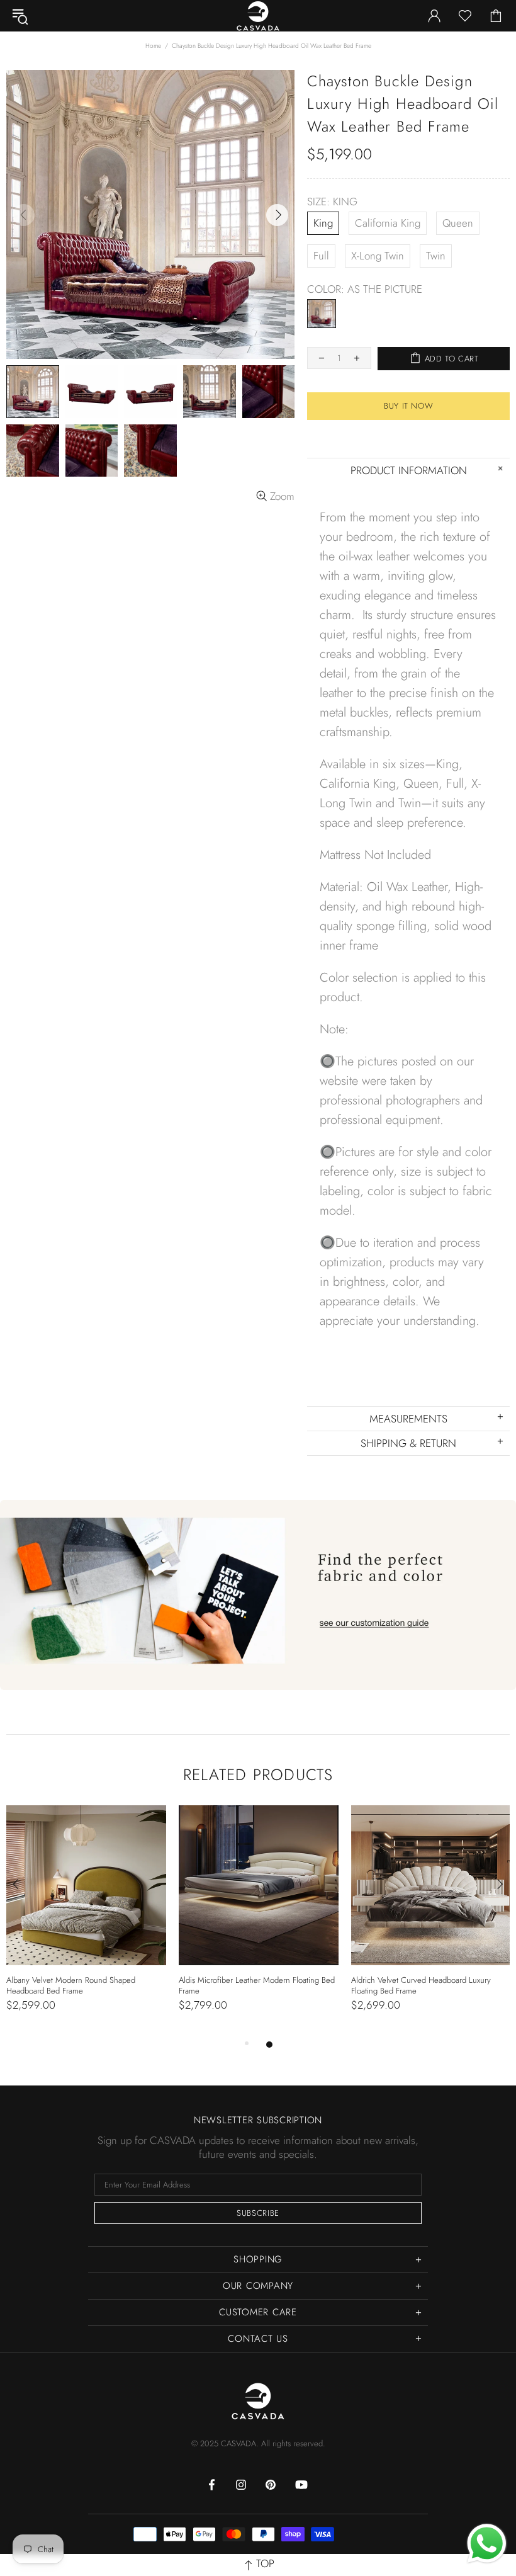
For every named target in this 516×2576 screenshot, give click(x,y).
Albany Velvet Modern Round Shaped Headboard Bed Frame (71, 1985)
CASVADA (258, 2401)
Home (153, 46)
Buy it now (409, 406)
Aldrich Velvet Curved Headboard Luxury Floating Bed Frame (421, 1985)
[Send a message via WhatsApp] (487, 2544)
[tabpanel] (86, 1921)
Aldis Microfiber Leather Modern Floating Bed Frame (257, 1985)
